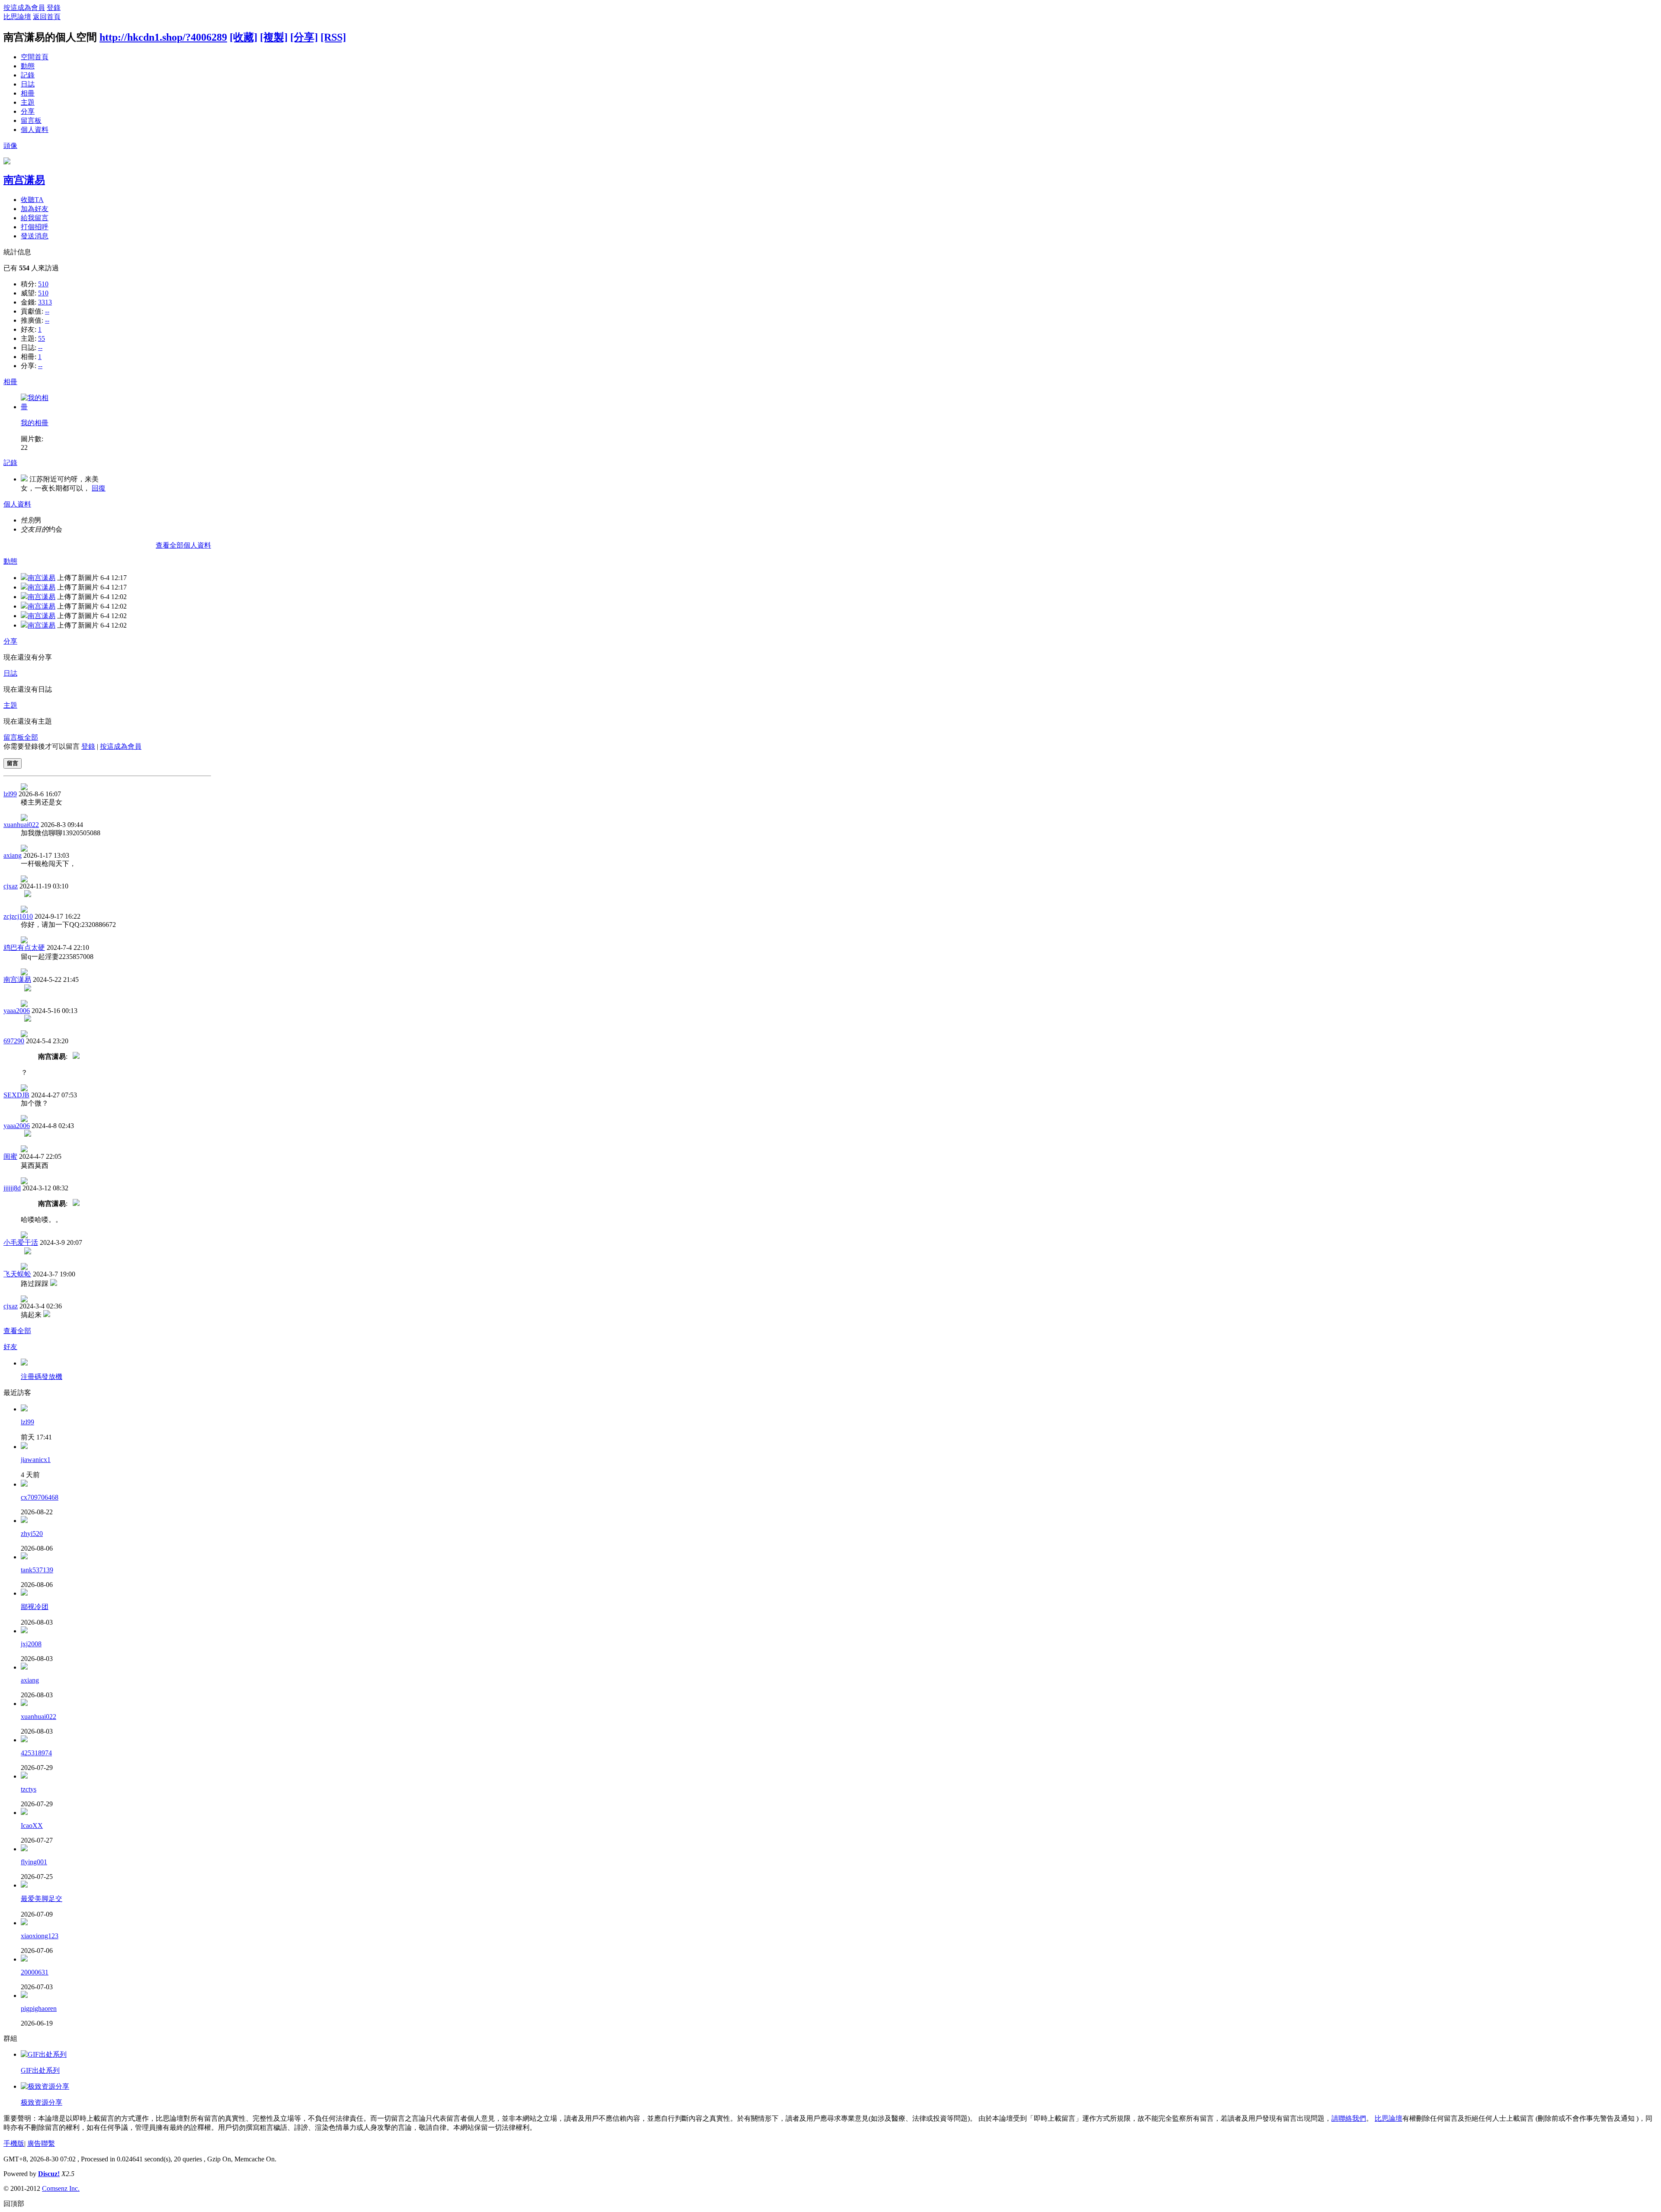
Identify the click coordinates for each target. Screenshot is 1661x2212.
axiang (13, 855)
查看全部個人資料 (183, 545)
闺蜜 (10, 1156)
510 (43, 284)
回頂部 (14, 2204)
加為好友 (35, 209)
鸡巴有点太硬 (24, 947)
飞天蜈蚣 (17, 1274)
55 (42, 338)
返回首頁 (47, 17)
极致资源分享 (42, 2102)
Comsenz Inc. (61, 2188)
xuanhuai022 (21, 825)
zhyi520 (32, 1534)
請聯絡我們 (1349, 2118)
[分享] (304, 37)
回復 (99, 488)
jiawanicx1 (36, 1460)
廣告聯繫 (41, 2143)
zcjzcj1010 (18, 916)
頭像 (10, 146)
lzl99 (10, 794)
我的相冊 (35, 423)
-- (47, 311)
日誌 (28, 84)
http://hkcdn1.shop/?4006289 (163, 37)
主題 (28, 102)
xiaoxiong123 (40, 1936)
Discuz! (49, 2174)
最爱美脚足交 (42, 1899)
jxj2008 (31, 1644)
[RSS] (333, 37)
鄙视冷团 (35, 1607)
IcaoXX (32, 1826)
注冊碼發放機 (42, 1377)
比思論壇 (17, 17)
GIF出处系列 (40, 2070)
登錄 (54, 8)
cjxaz (11, 886)
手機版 (14, 2143)
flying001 (34, 1862)
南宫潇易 (24, 180)
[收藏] (244, 37)
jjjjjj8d (12, 1188)
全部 (31, 737)
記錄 (28, 75)
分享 (28, 111)
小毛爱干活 (21, 1242)
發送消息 (35, 236)
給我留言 (35, 218)
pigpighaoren (39, 2008)
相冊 (28, 93)
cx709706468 (40, 1497)
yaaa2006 (17, 1011)
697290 (14, 1041)
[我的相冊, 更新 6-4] (36, 407)
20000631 (35, 1972)
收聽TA (32, 200)
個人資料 (35, 130)
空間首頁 (35, 57)
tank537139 (37, 1570)
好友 (10, 1347)
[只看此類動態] (24, 578)
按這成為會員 (24, 8)
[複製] (274, 37)
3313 (45, 302)
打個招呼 (35, 227)
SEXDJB (16, 1095)
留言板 (31, 120)
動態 (28, 66)
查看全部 (17, 1331)
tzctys (29, 1789)
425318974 (36, 1753)
